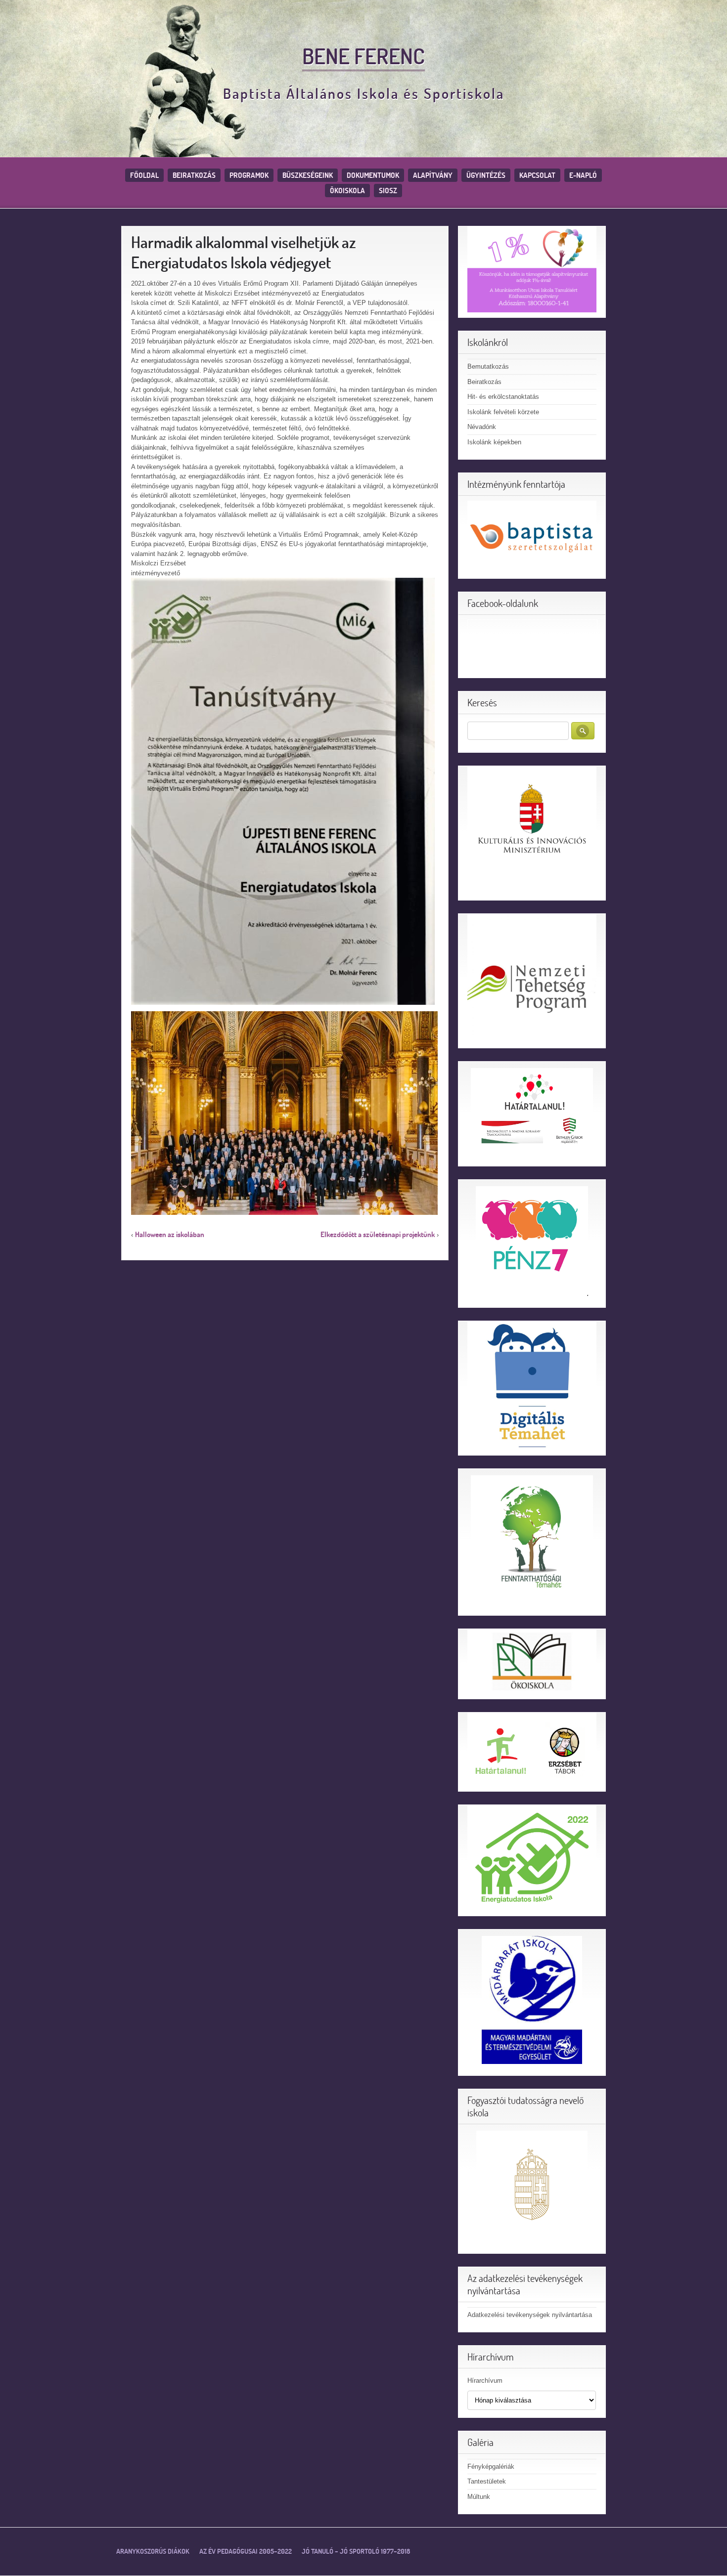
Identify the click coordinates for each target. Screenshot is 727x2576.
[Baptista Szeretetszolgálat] (532, 537)
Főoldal (144, 175)
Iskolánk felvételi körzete (503, 412)
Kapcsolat (537, 175)
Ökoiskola (347, 191)
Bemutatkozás (488, 366)
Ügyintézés (486, 175)
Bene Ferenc (363, 56)
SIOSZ (388, 191)
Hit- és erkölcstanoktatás (503, 397)
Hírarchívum (485, 2381)
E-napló (583, 175)
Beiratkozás (194, 175)
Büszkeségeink (308, 175)
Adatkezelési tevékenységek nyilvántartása (530, 2315)
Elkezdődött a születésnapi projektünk (378, 1234)
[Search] (583, 731)
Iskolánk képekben (494, 442)
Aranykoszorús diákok (153, 2551)
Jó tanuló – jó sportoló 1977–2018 (356, 2551)
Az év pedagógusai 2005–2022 (246, 2551)
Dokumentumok (373, 175)
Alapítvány (433, 175)
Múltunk (479, 2497)
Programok (249, 175)
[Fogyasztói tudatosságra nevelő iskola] (532, 2186)
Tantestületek (487, 2481)
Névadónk (482, 427)
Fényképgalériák (491, 2467)
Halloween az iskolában (170, 1234)
